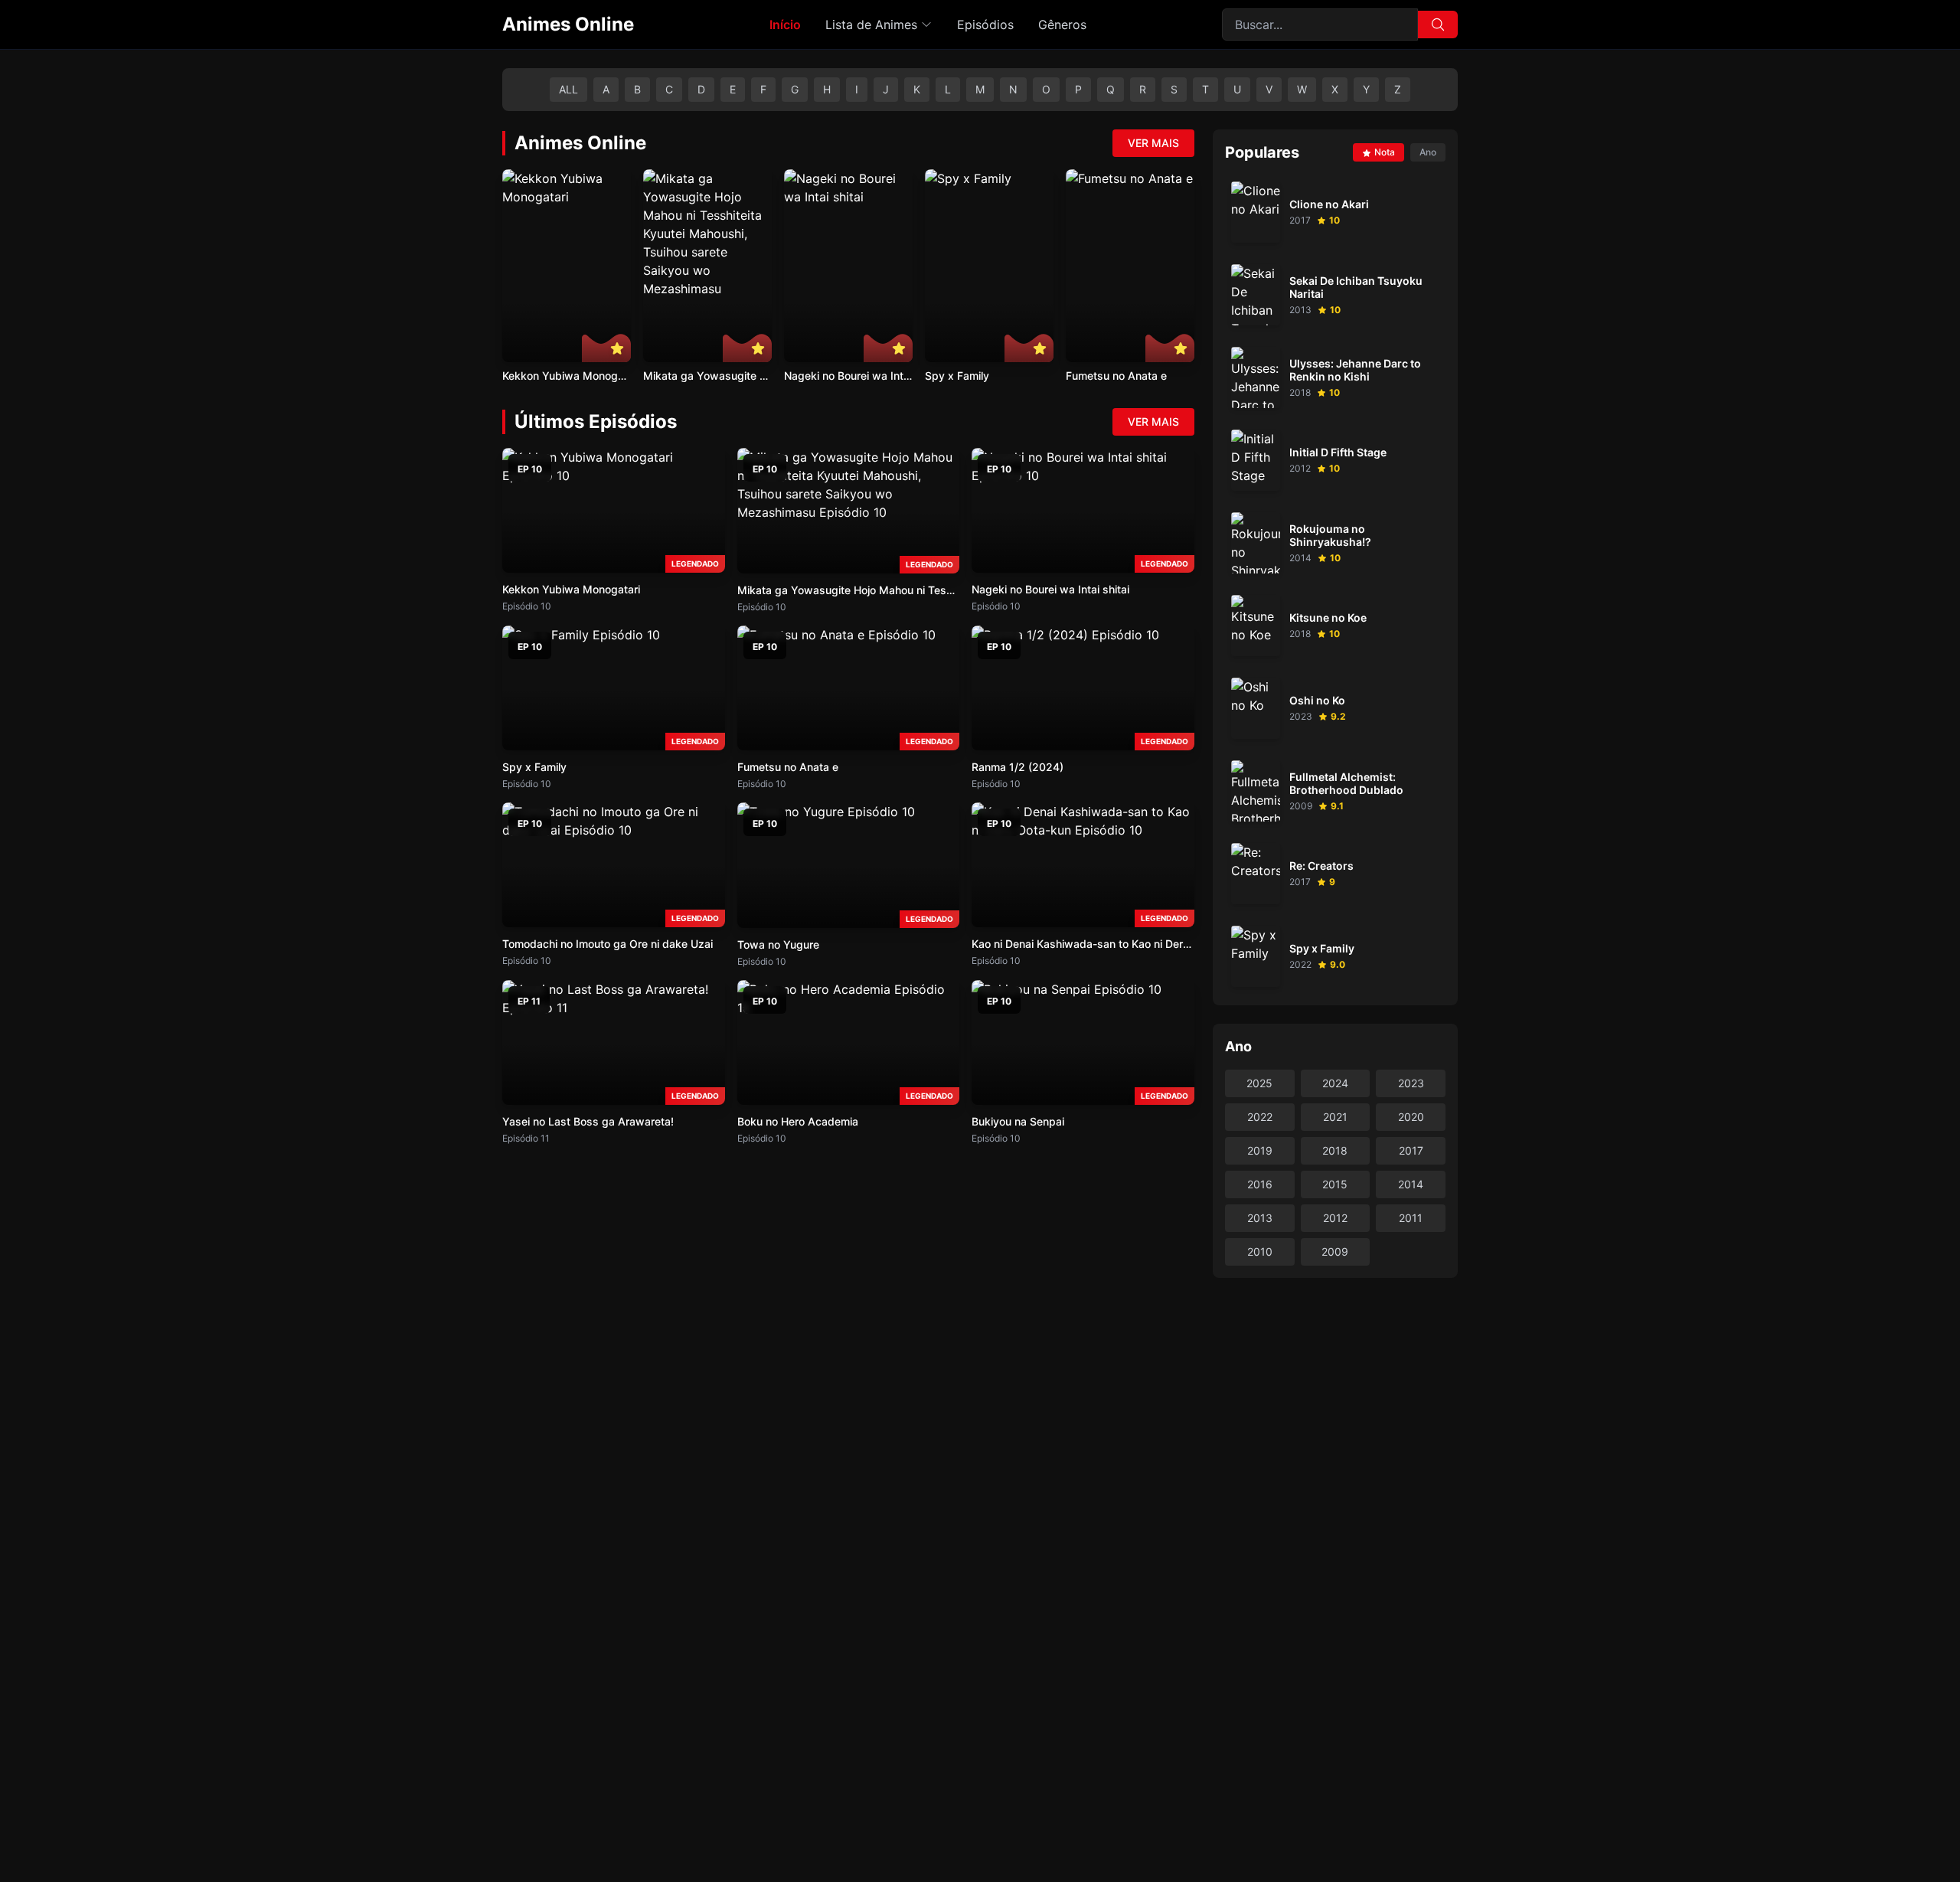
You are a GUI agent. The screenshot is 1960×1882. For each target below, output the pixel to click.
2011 (1411, 1218)
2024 (1335, 1083)
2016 (1260, 1184)
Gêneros (1062, 25)
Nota (1385, 152)
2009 (1335, 1251)
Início (785, 25)
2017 (1411, 1150)
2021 (1335, 1117)
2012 (1335, 1218)
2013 (1260, 1218)
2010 (1260, 1251)
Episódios (985, 25)
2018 (1335, 1150)
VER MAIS (1153, 143)
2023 (1411, 1083)
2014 (1411, 1184)
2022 (1260, 1117)
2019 (1260, 1150)
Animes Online (568, 24)
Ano (1428, 152)
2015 (1335, 1184)
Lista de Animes (871, 25)
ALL (568, 89)
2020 (1411, 1117)
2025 (1259, 1083)
